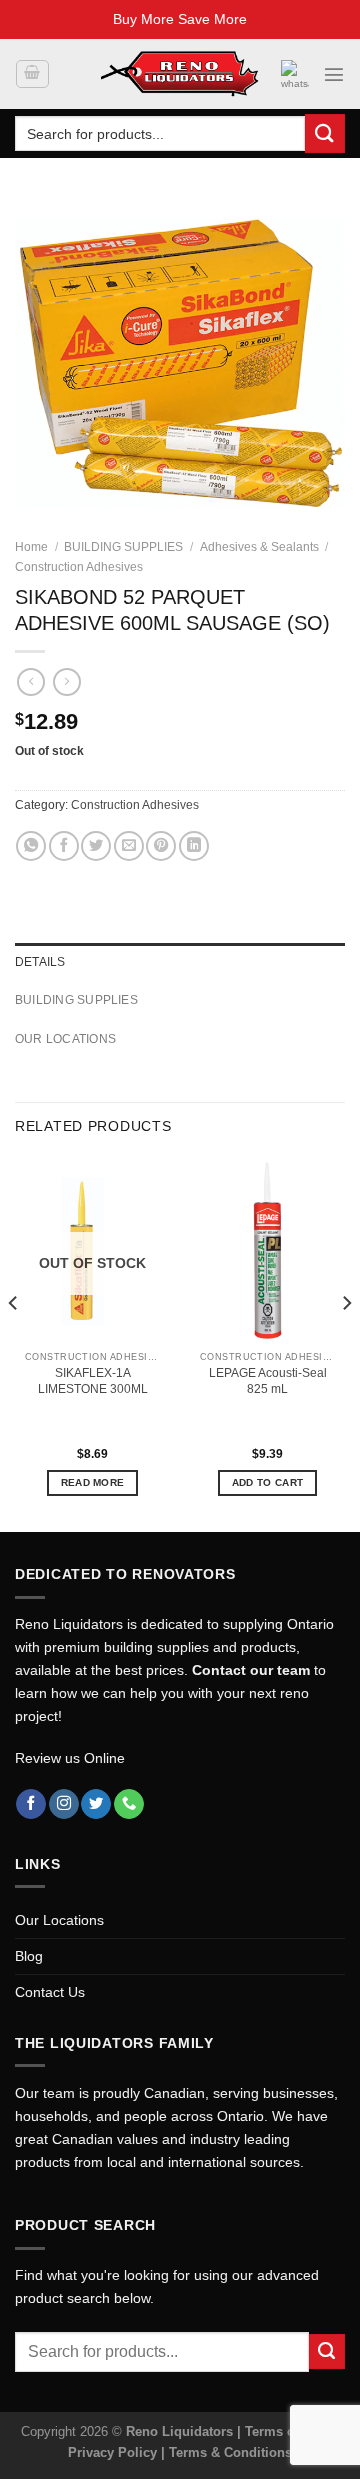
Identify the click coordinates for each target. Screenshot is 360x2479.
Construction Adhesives (79, 567)
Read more (93, 1482)
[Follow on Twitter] (96, 1804)
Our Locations (59, 1920)
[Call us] (129, 1804)
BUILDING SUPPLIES (123, 547)
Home (31, 547)
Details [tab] (40, 962)
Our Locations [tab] (65, 1039)
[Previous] (14, 1343)
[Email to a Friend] (129, 846)
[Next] (346, 1343)
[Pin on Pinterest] (161, 846)
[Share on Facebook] (64, 846)
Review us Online (70, 1758)
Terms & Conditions (230, 2452)
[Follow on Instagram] (64, 1804)
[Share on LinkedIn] (194, 846)
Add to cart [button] (267, 1482)
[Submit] (325, 133)
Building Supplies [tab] (76, 1000)
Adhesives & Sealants (259, 547)
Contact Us (50, 1992)
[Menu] (334, 74)
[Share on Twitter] (96, 846)
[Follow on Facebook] (31, 1804)
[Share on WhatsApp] (31, 846)
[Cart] (32, 74)
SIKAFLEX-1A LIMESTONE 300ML (93, 1381)
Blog (29, 1956)
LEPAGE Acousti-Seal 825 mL (268, 1381)
